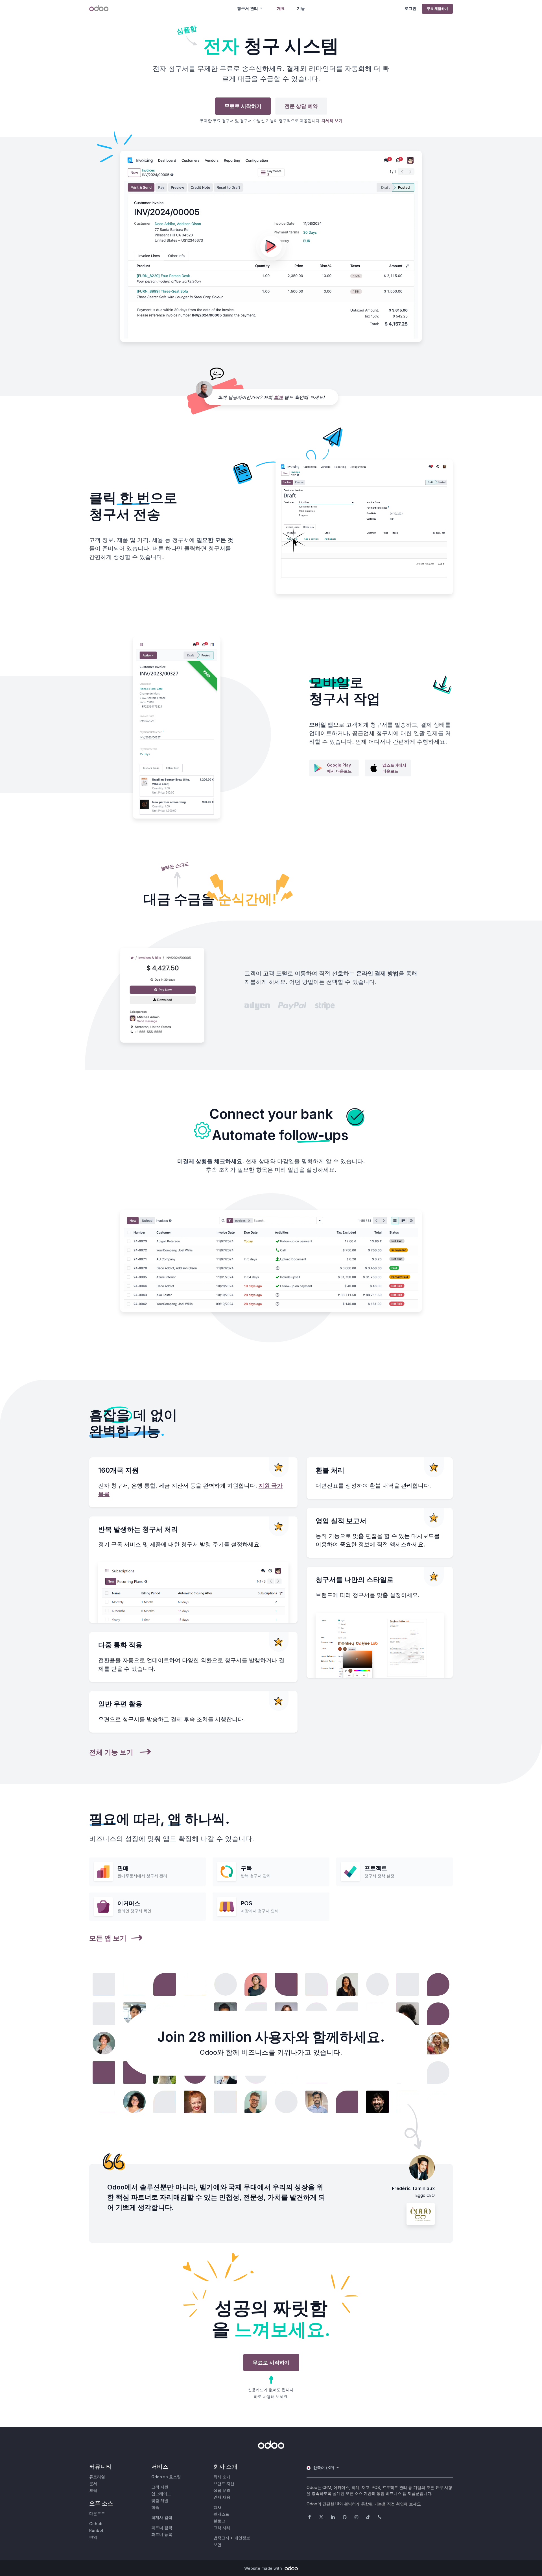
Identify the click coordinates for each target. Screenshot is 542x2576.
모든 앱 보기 (108, 1938)
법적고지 (221, 2538)
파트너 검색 (162, 2528)
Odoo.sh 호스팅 (166, 2477)
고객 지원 (160, 2487)
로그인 (410, 8)
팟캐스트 (221, 2514)
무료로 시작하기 (243, 106)
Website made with (264, 2568)
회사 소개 (222, 2477)
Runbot (96, 2530)
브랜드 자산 (224, 2483)
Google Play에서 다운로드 (339, 768)
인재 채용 (222, 2497)
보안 (217, 2544)
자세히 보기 (332, 121)
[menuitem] (281, 8)
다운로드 (97, 2513)
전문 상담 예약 (301, 106)
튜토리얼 (97, 2477)
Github (96, 2524)
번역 (93, 2537)
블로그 (219, 2521)
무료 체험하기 (437, 9)
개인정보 (242, 2538)
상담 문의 (222, 2490)
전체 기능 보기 (112, 1752)
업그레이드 (161, 2494)
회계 (278, 397)
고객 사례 (222, 2528)
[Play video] (271, 247)
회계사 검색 (162, 2517)
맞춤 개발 (160, 2500)
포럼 (93, 2490)
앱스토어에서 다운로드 (394, 768)
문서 (93, 2483)
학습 (155, 2507)
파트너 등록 (162, 2534)
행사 (217, 2507)
